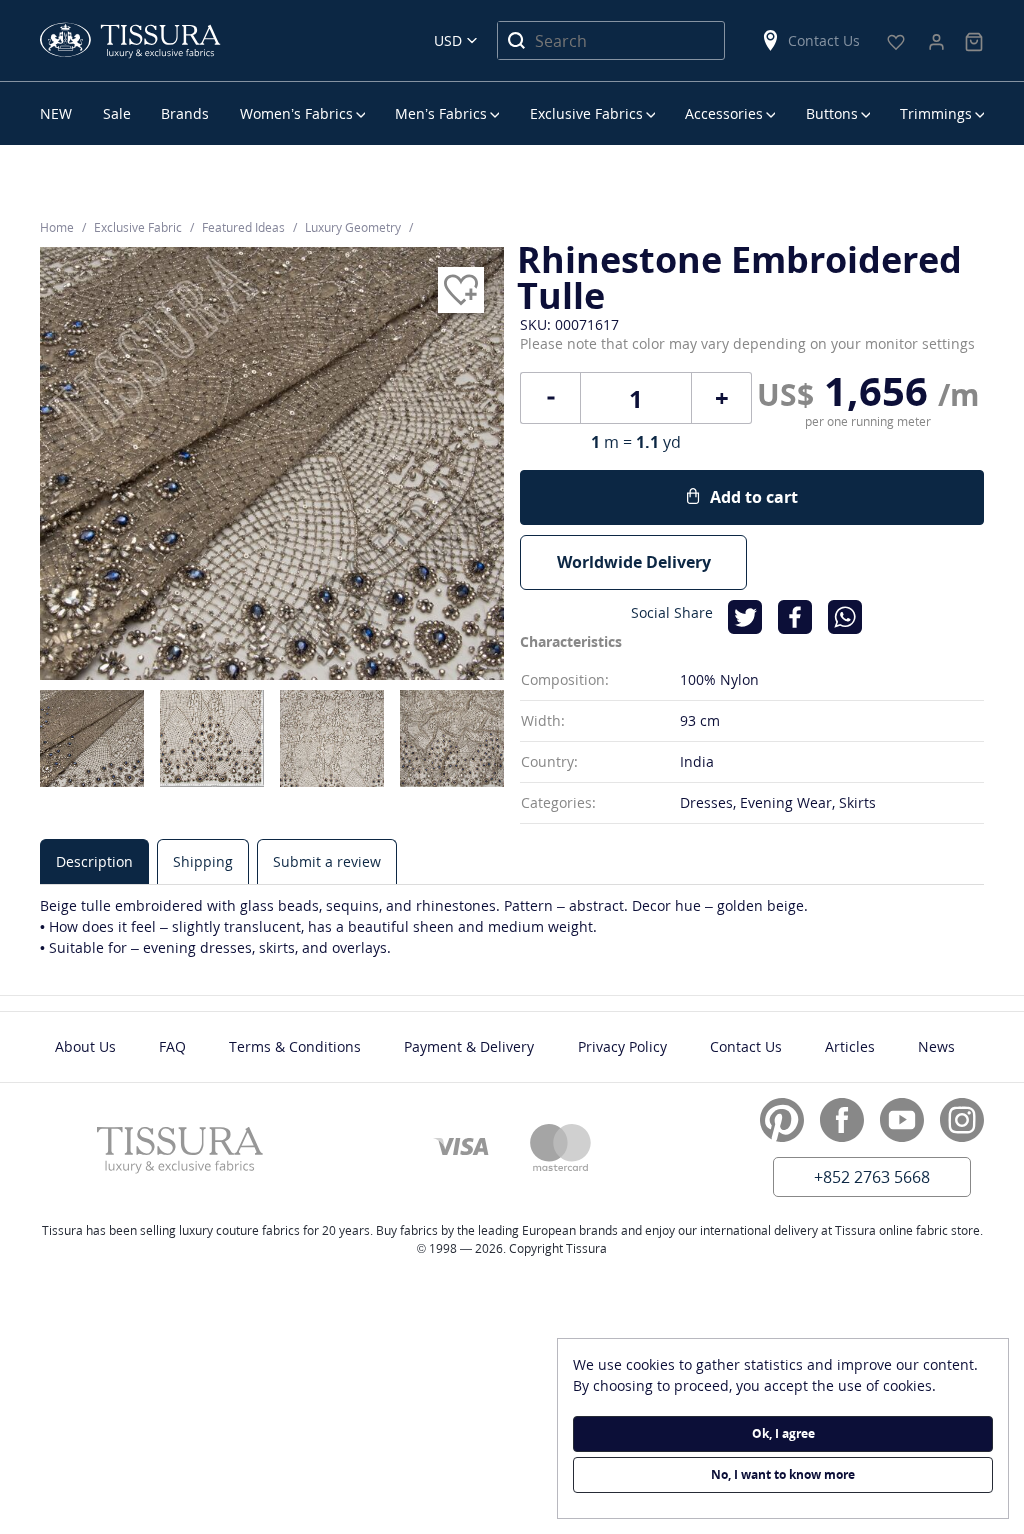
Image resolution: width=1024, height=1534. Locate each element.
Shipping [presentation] (203, 861)
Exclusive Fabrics (586, 113)
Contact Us (824, 40)
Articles (850, 1046)
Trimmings (936, 113)
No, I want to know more (783, 1474)
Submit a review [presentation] (327, 861)
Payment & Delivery (469, 1046)
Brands (185, 113)
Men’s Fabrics (441, 113)
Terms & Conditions (295, 1046)
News (936, 1046)
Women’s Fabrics (296, 113)
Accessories (724, 113)
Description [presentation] (94, 861)
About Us (85, 1046)
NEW (56, 113)
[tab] (94, 861)
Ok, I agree (783, 1433)
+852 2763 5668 (872, 1177)
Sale (117, 113)
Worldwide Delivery (634, 562)
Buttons (832, 113)
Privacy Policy (622, 1046)
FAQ (172, 1046)
